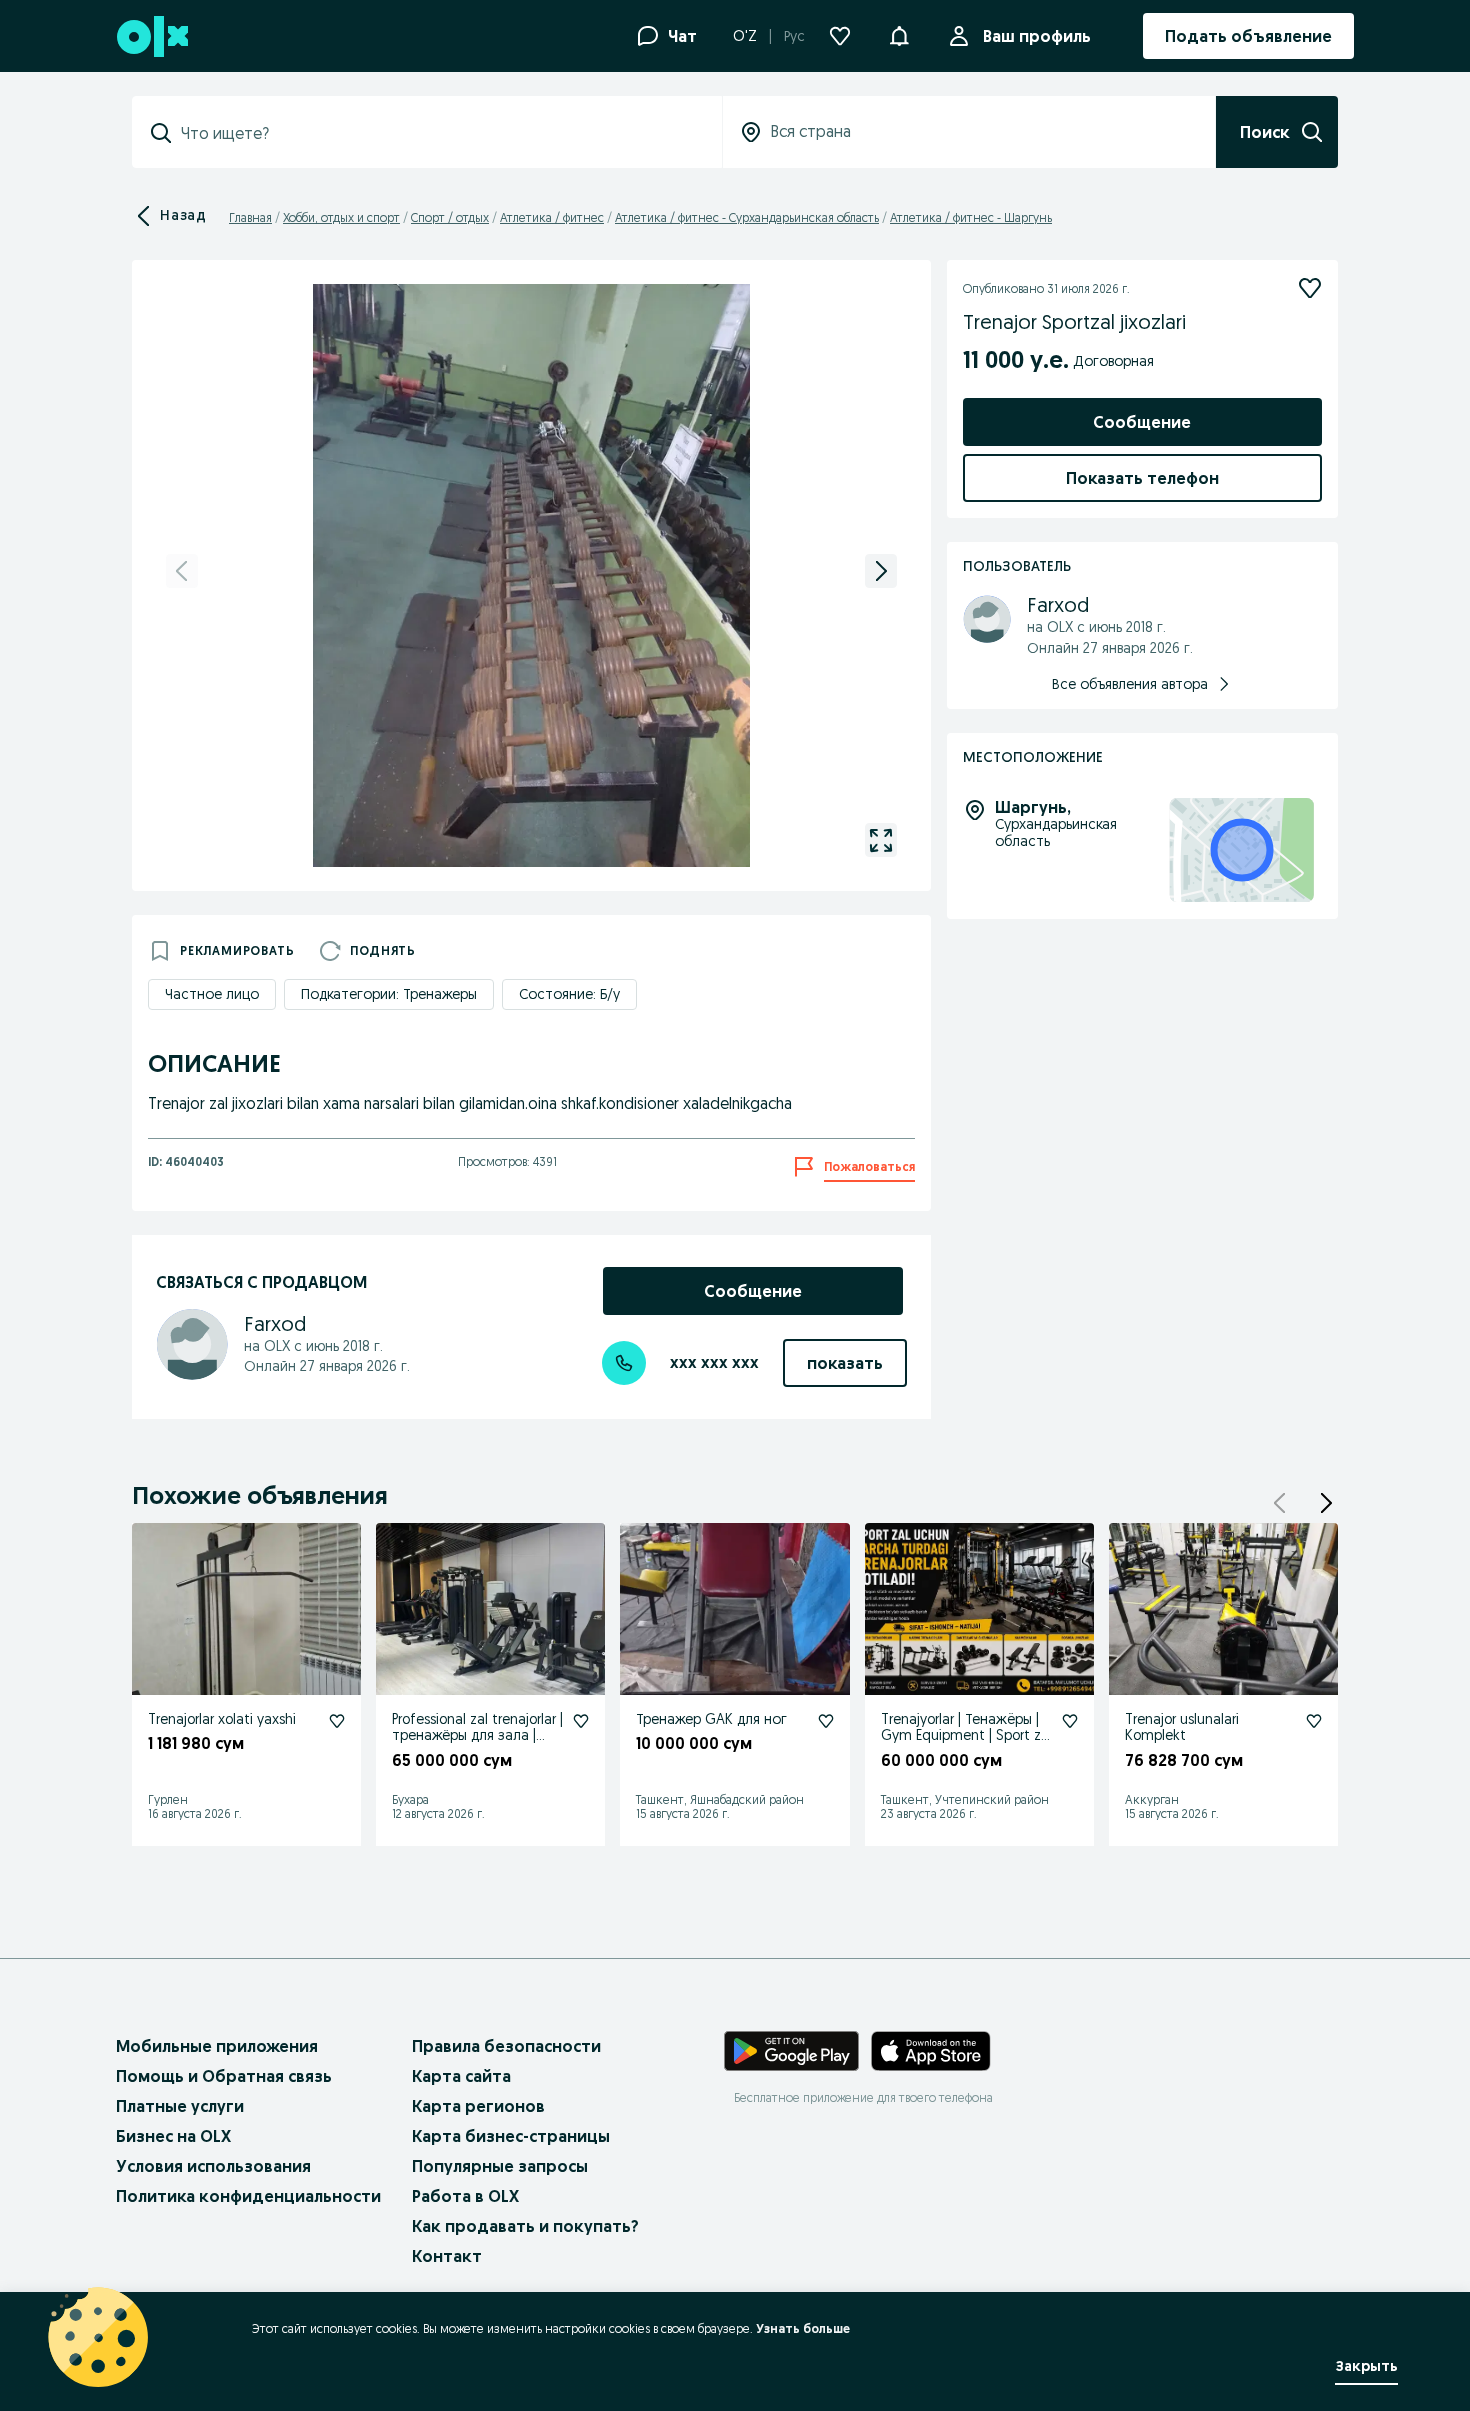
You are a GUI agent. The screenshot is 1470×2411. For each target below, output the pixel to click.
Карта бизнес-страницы (511, 2136)
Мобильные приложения (217, 2046)
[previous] (182, 571)
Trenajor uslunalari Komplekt (1182, 1727)
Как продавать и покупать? (525, 2226)
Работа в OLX (465, 2196)
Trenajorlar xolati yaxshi (222, 1719)
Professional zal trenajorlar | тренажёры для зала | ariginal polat (477, 1736)
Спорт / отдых (450, 217)
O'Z (745, 36)
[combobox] (439, 133)
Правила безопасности (506, 2046)
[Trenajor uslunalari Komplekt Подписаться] (1314, 1721)
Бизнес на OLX (173, 2136)
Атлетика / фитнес (552, 217)
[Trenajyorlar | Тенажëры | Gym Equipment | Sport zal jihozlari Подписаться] (1070, 1721)
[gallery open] (881, 840)
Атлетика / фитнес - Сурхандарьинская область (747, 217)
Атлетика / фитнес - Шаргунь (971, 217)
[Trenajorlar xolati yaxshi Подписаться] (337, 1721)
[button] (899, 34)
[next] (881, 571)
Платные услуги (180, 2106)
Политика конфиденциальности (248, 2196)
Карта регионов (478, 2106)
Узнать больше (803, 2328)
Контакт (447, 2256)
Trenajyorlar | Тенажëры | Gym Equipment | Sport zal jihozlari (966, 1736)
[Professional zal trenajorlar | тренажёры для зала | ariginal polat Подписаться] (581, 1721)
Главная (250, 217)
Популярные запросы (500, 2166)
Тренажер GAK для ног (711, 1719)
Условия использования (213, 2166)
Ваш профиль (1037, 36)
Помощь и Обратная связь (224, 2076)
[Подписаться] (1310, 288)
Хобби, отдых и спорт (341, 217)
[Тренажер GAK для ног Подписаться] (826, 1721)
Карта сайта (461, 2076)
